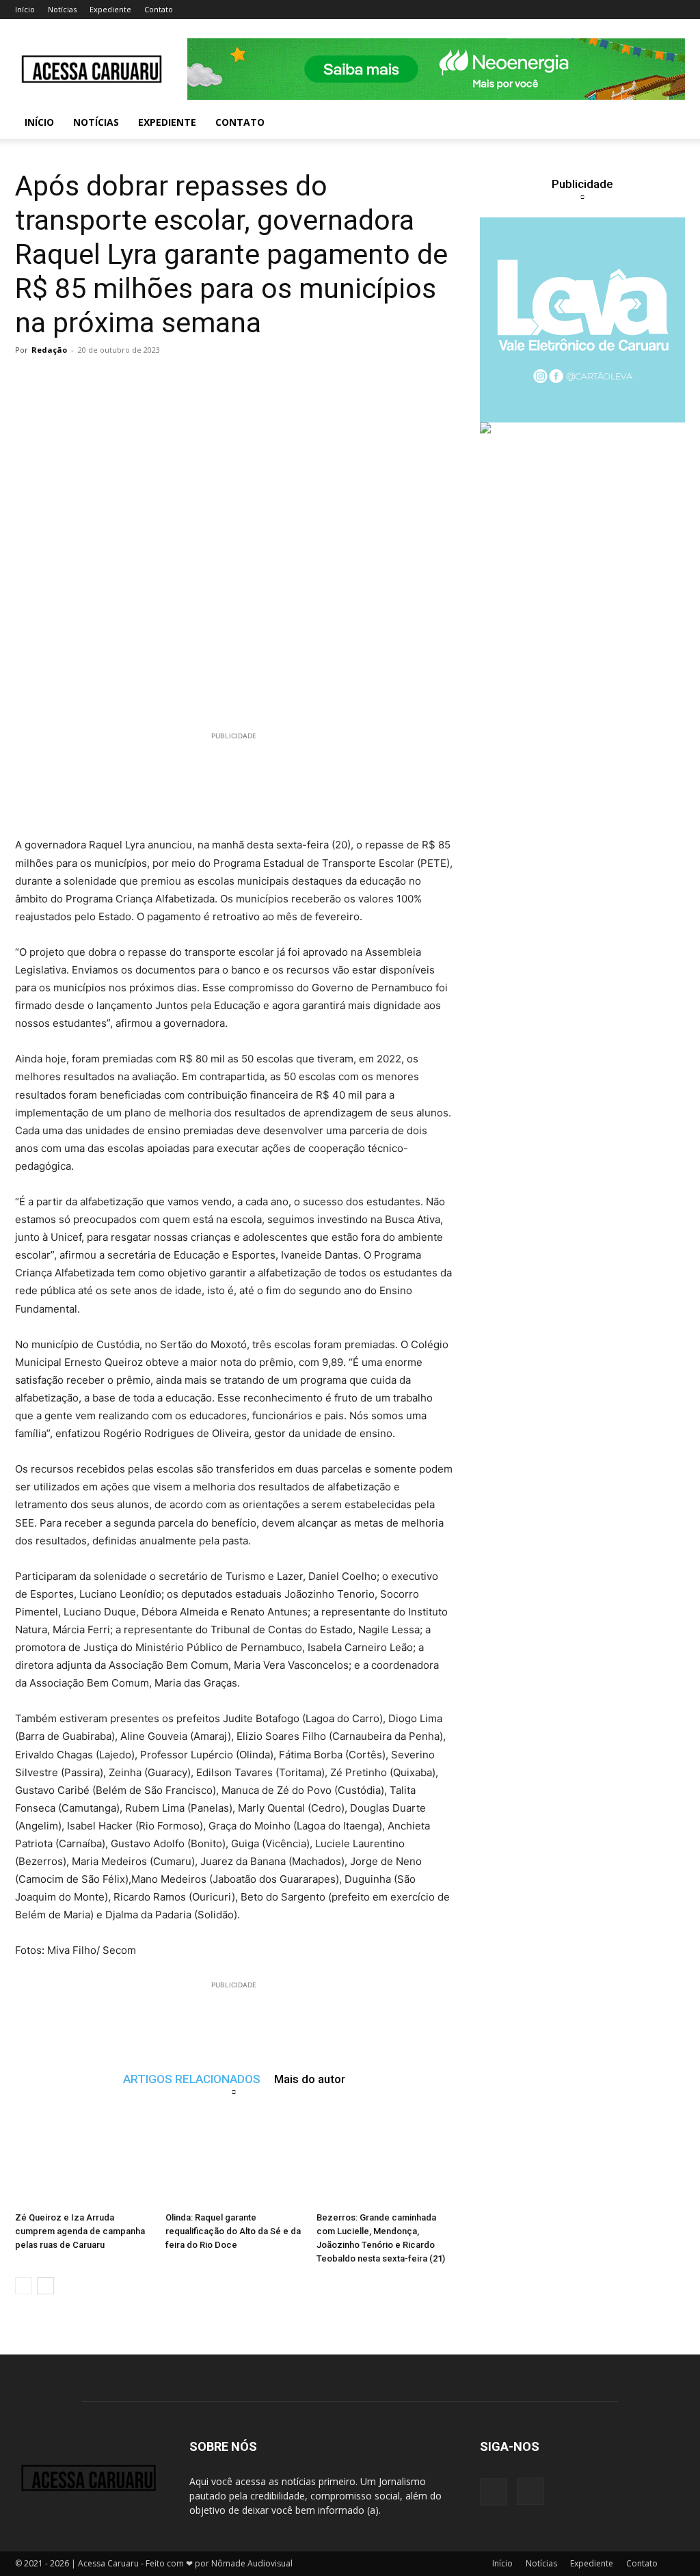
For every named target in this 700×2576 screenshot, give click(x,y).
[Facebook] (494, 2492)
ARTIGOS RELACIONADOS (192, 2079)
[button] (669, 123)
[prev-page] (24, 2286)
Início (25, 9)
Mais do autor (310, 2079)
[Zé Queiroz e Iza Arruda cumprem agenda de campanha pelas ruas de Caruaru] (83, 2159)
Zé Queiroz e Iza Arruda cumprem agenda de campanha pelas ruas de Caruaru (80, 2231)
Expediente (110, 9)
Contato (159, 9)
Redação (49, 350)
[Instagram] (530, 2491)
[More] (282, 381)
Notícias (62, 9)
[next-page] (45, 2286)
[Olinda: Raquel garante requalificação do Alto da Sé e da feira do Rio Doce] (233, 2159)
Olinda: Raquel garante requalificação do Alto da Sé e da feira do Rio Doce (233, 2231)
